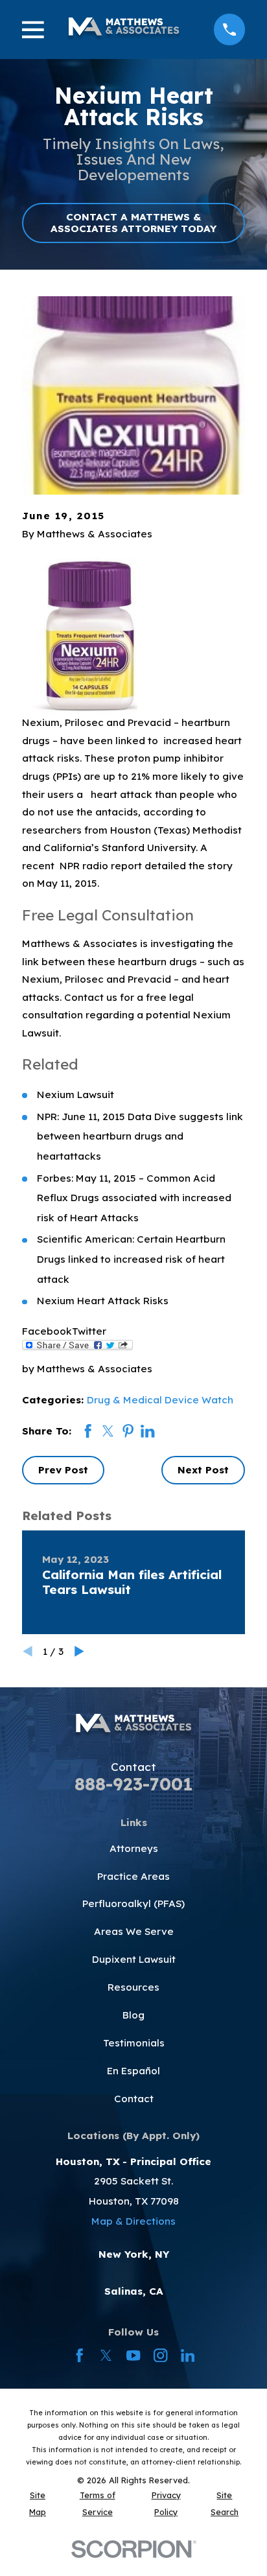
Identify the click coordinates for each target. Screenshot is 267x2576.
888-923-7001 (133, 1784)
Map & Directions (133, 2221)
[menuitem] (38, 2504)
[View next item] (79, 1651)
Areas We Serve (134, 1931)
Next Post (203, 1470)
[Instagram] (160, 2355)
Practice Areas (133, 1876)
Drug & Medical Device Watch (160, 1400)
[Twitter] (106, 2355)
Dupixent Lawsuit (134, 1959)
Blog (133, 2015)
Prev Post (63, 1470)
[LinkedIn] (188, 2355)
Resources (133, 1987)
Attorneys (134, 1848)
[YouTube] (133, 2355)
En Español (133, 2071)
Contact (134, 2099)
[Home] (123, 29)
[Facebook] (79, 2355)
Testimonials (134, 2043)
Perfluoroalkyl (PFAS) (133, 1903)
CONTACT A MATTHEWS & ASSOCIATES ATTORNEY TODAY (133, 223)
